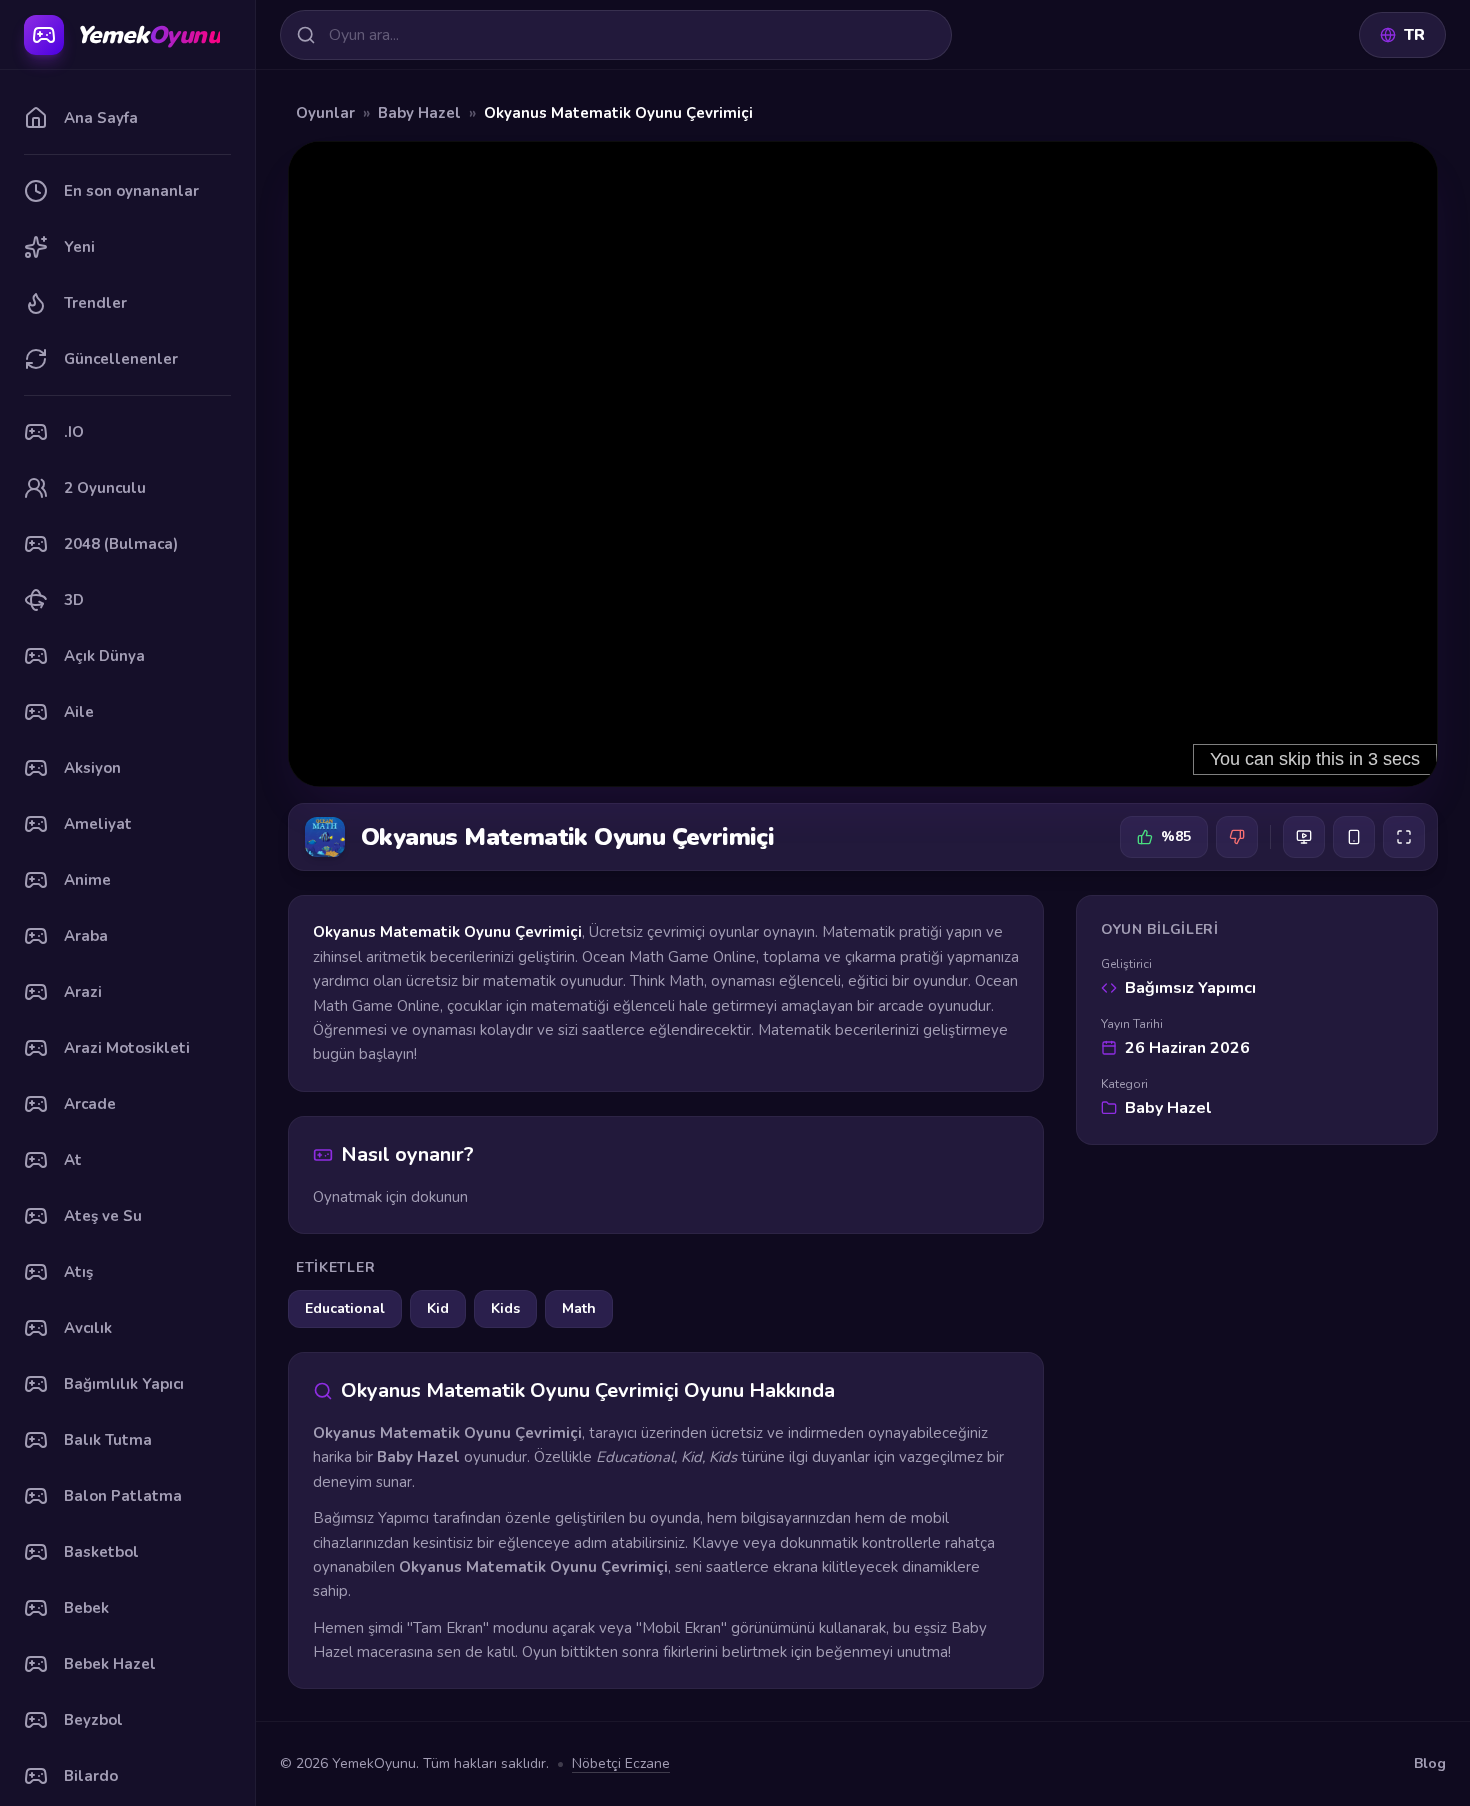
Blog (1430, 1763)
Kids (505, 1308)
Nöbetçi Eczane (621, 1763)
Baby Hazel (419, 113)
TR (1414, 35)
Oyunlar (325, 113)
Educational (345, 1308)
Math (579, 1308)
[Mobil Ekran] (1354, 837)
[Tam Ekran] (1404, 837)
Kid (438, 1308)
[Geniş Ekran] (1304, 837)
